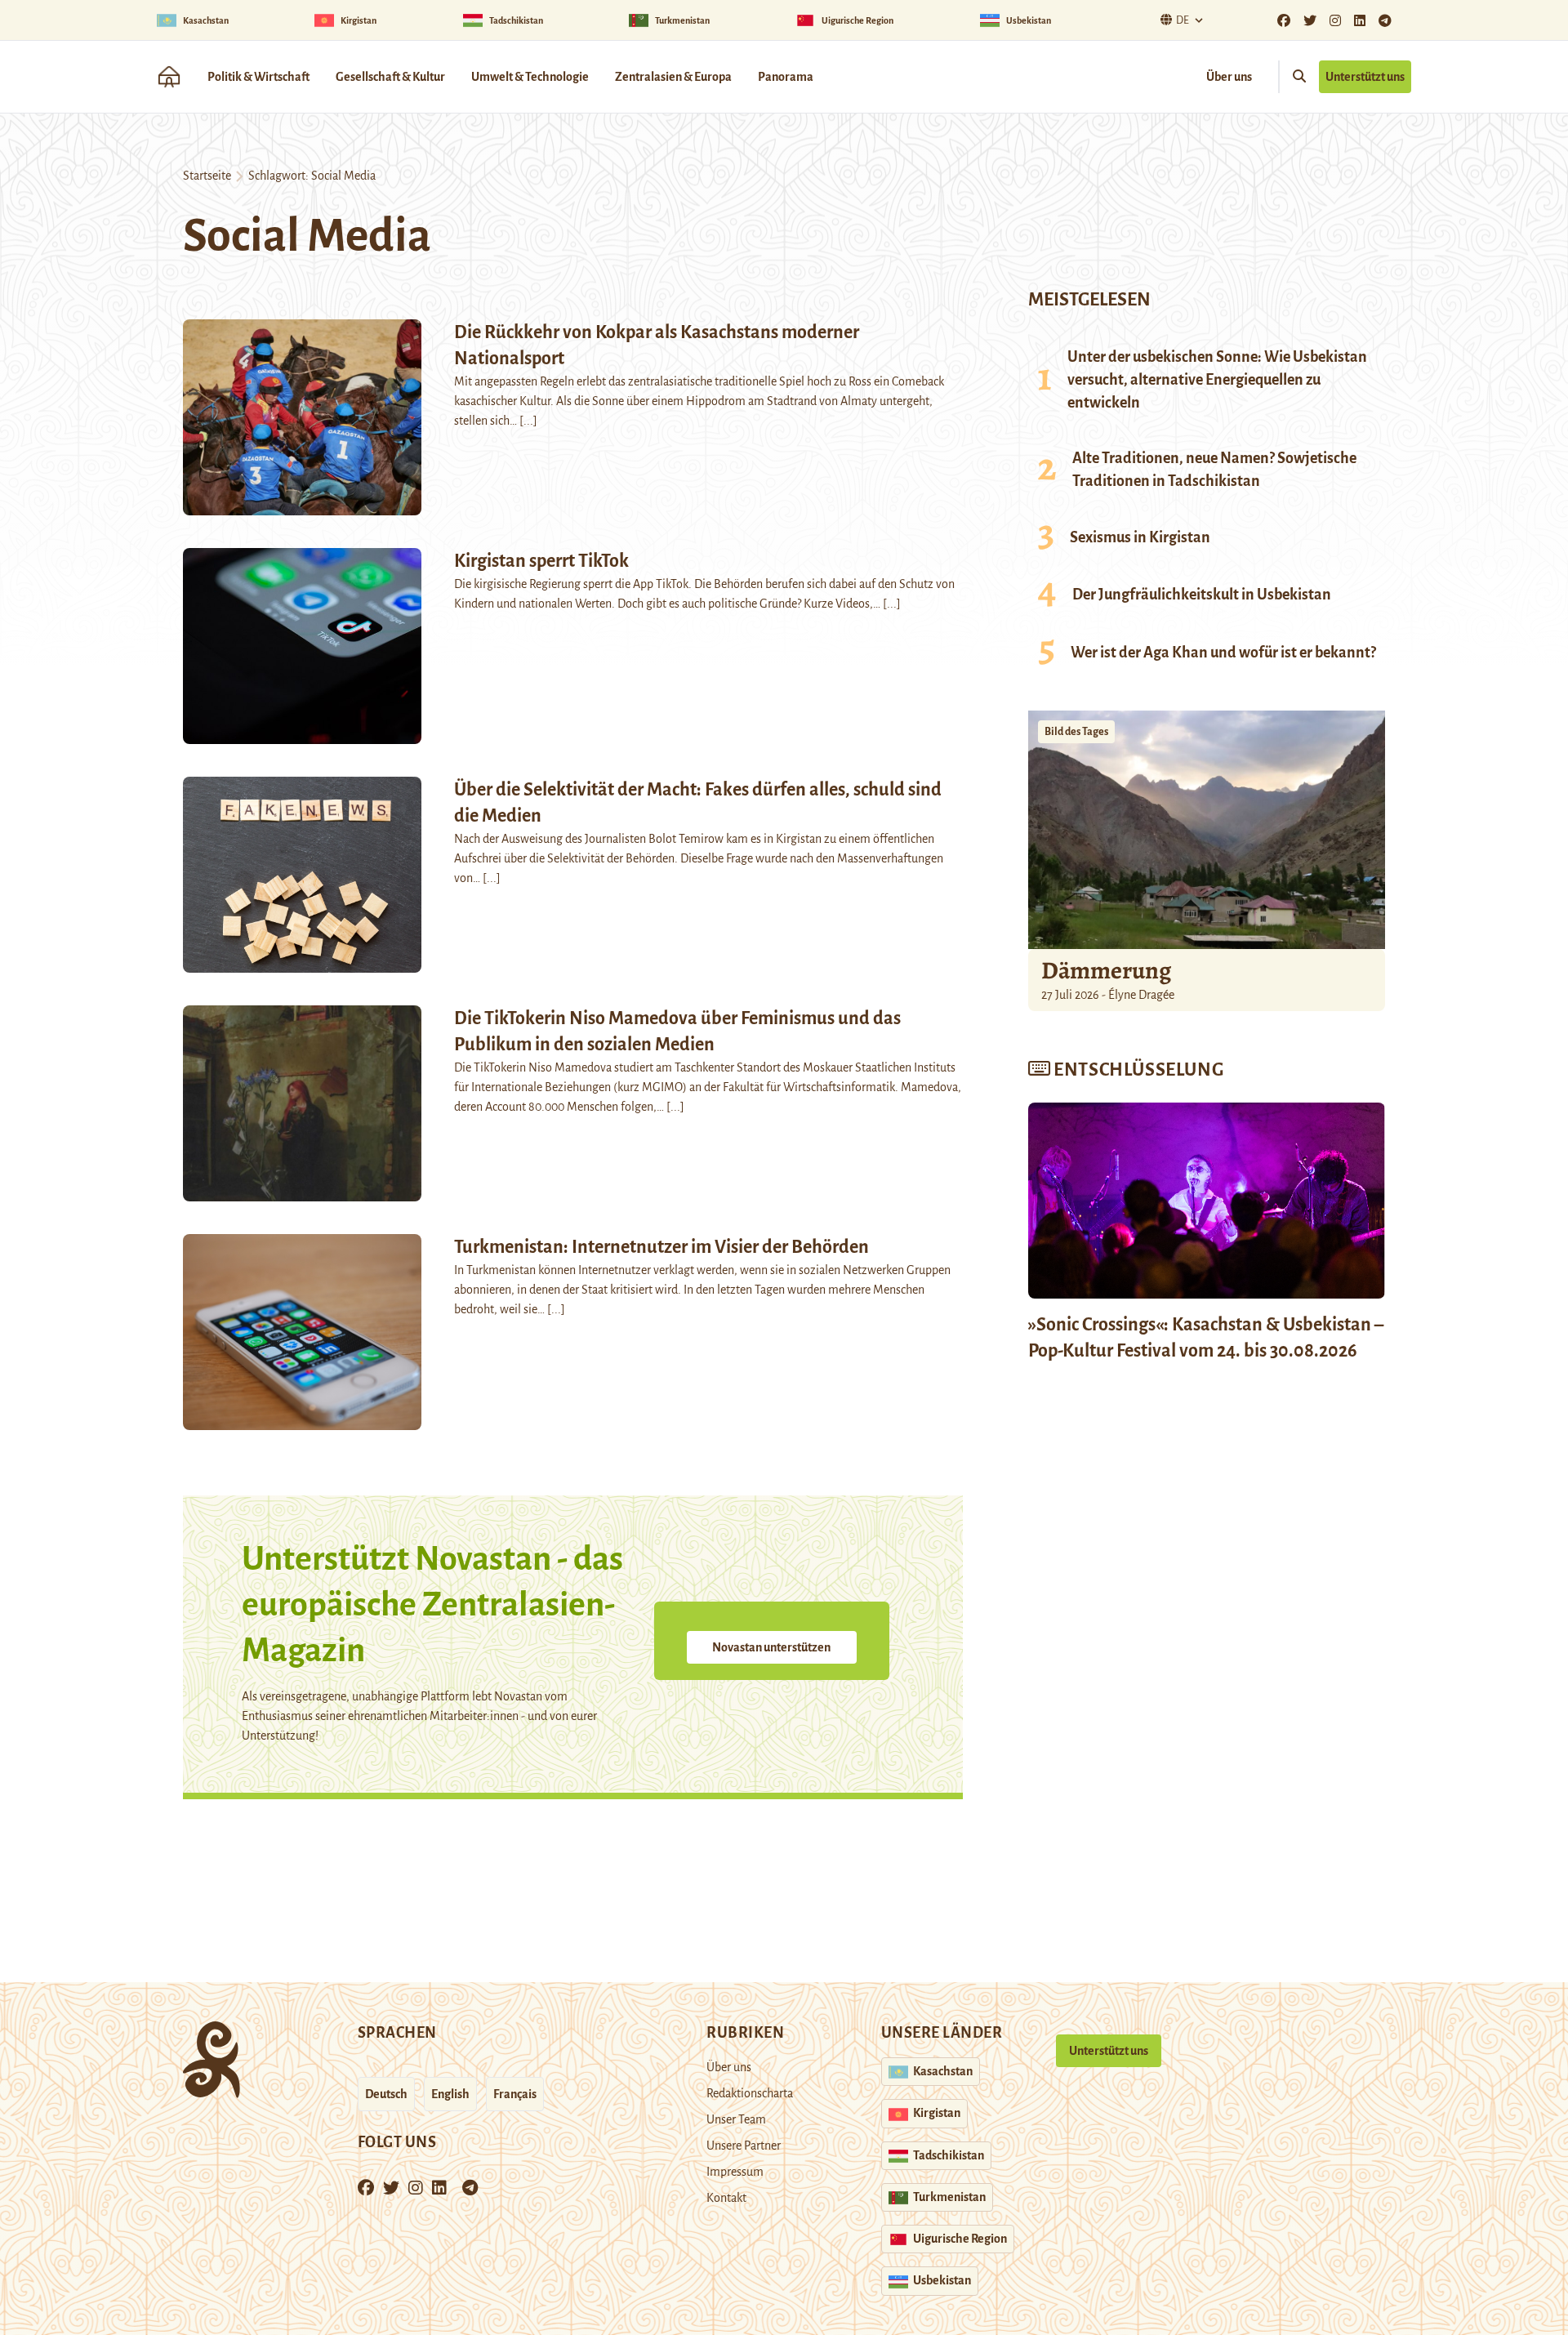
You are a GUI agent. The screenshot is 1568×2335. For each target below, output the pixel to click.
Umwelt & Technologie (530, 77)
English (450, 2094)
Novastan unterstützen (771, 1647)
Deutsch (386, 2094)
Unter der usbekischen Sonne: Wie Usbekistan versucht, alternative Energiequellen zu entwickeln (1217, 380)
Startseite (207, 176)
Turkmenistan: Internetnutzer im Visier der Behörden (661, 1247)
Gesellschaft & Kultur (390, 77)
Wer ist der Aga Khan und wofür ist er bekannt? (1223, 653)
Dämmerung (1106, 970)
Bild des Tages (1076, 732)
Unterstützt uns (1365, 77)
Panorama (786, 77)
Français (515, 2094)
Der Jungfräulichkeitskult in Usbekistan (1202, 595)
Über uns (1229, 77)
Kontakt (726, 2198)
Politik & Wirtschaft (258, 77)
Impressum (735, 2172)
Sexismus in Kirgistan (1140, 537)
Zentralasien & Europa (673, 77)
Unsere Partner (744, 2146)
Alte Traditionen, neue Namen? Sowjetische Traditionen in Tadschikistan (1214, 470)
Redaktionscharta (750, 2093)
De (1183, 20)
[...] (528, 421)
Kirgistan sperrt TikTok (541, 561)
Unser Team (736, 2119)
